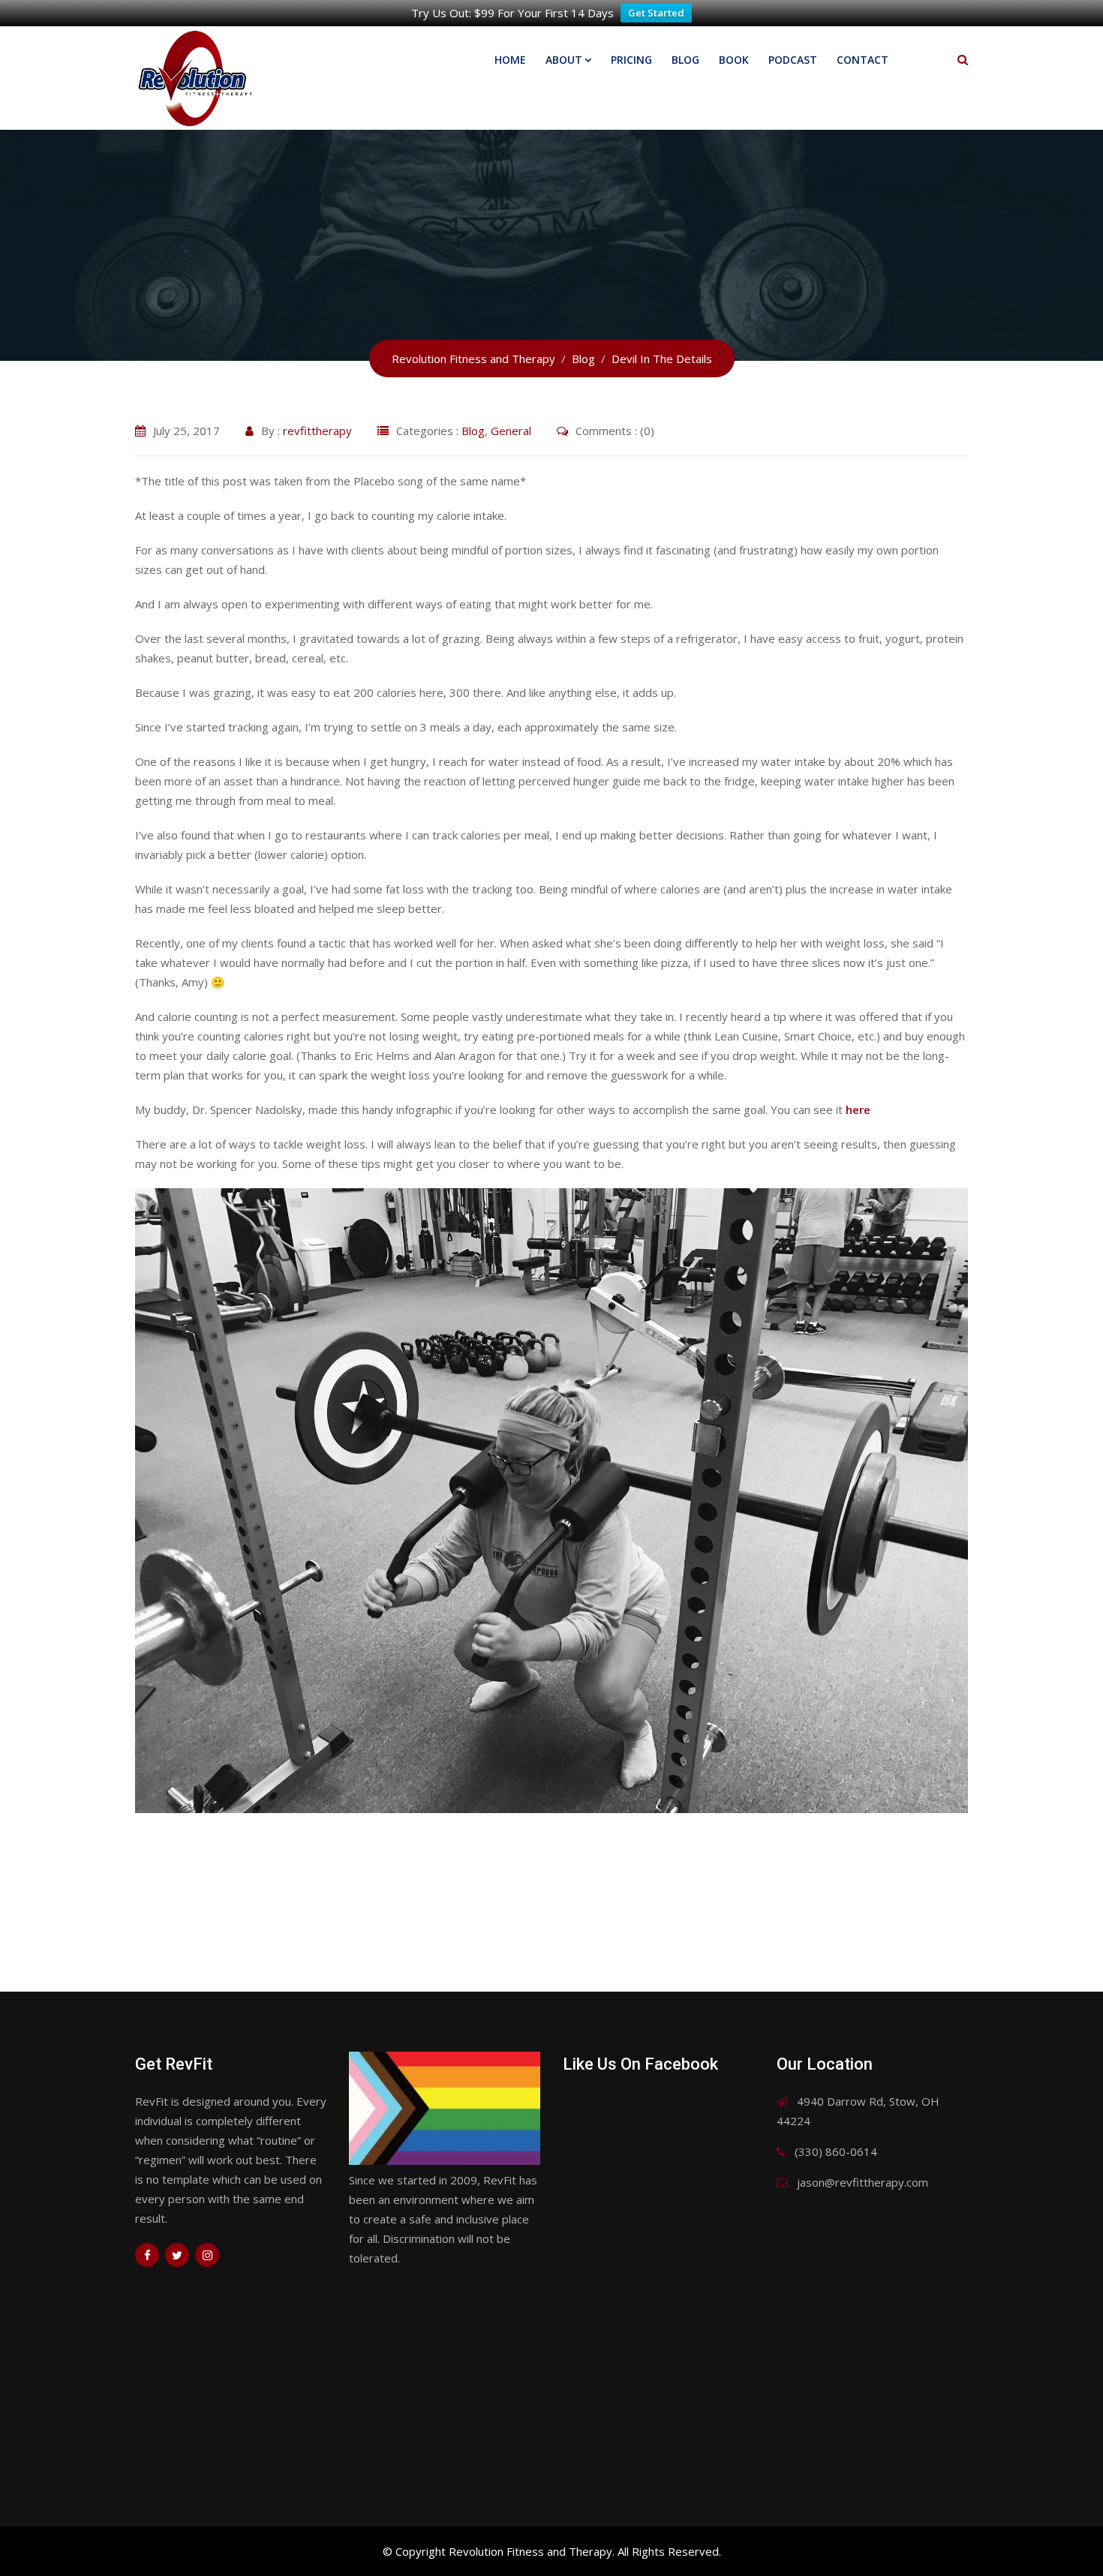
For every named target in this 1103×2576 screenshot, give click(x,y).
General (511, 431)
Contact (863, 60)
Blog (685, 60)
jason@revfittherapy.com (863, 2182)
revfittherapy (317, 431)
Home (510, 60)
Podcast (793, 60)
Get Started (656, 13)
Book (734, 60)
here (858, 1109)
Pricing (631, 60)
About (564, 60)
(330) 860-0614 (836, 2151)
